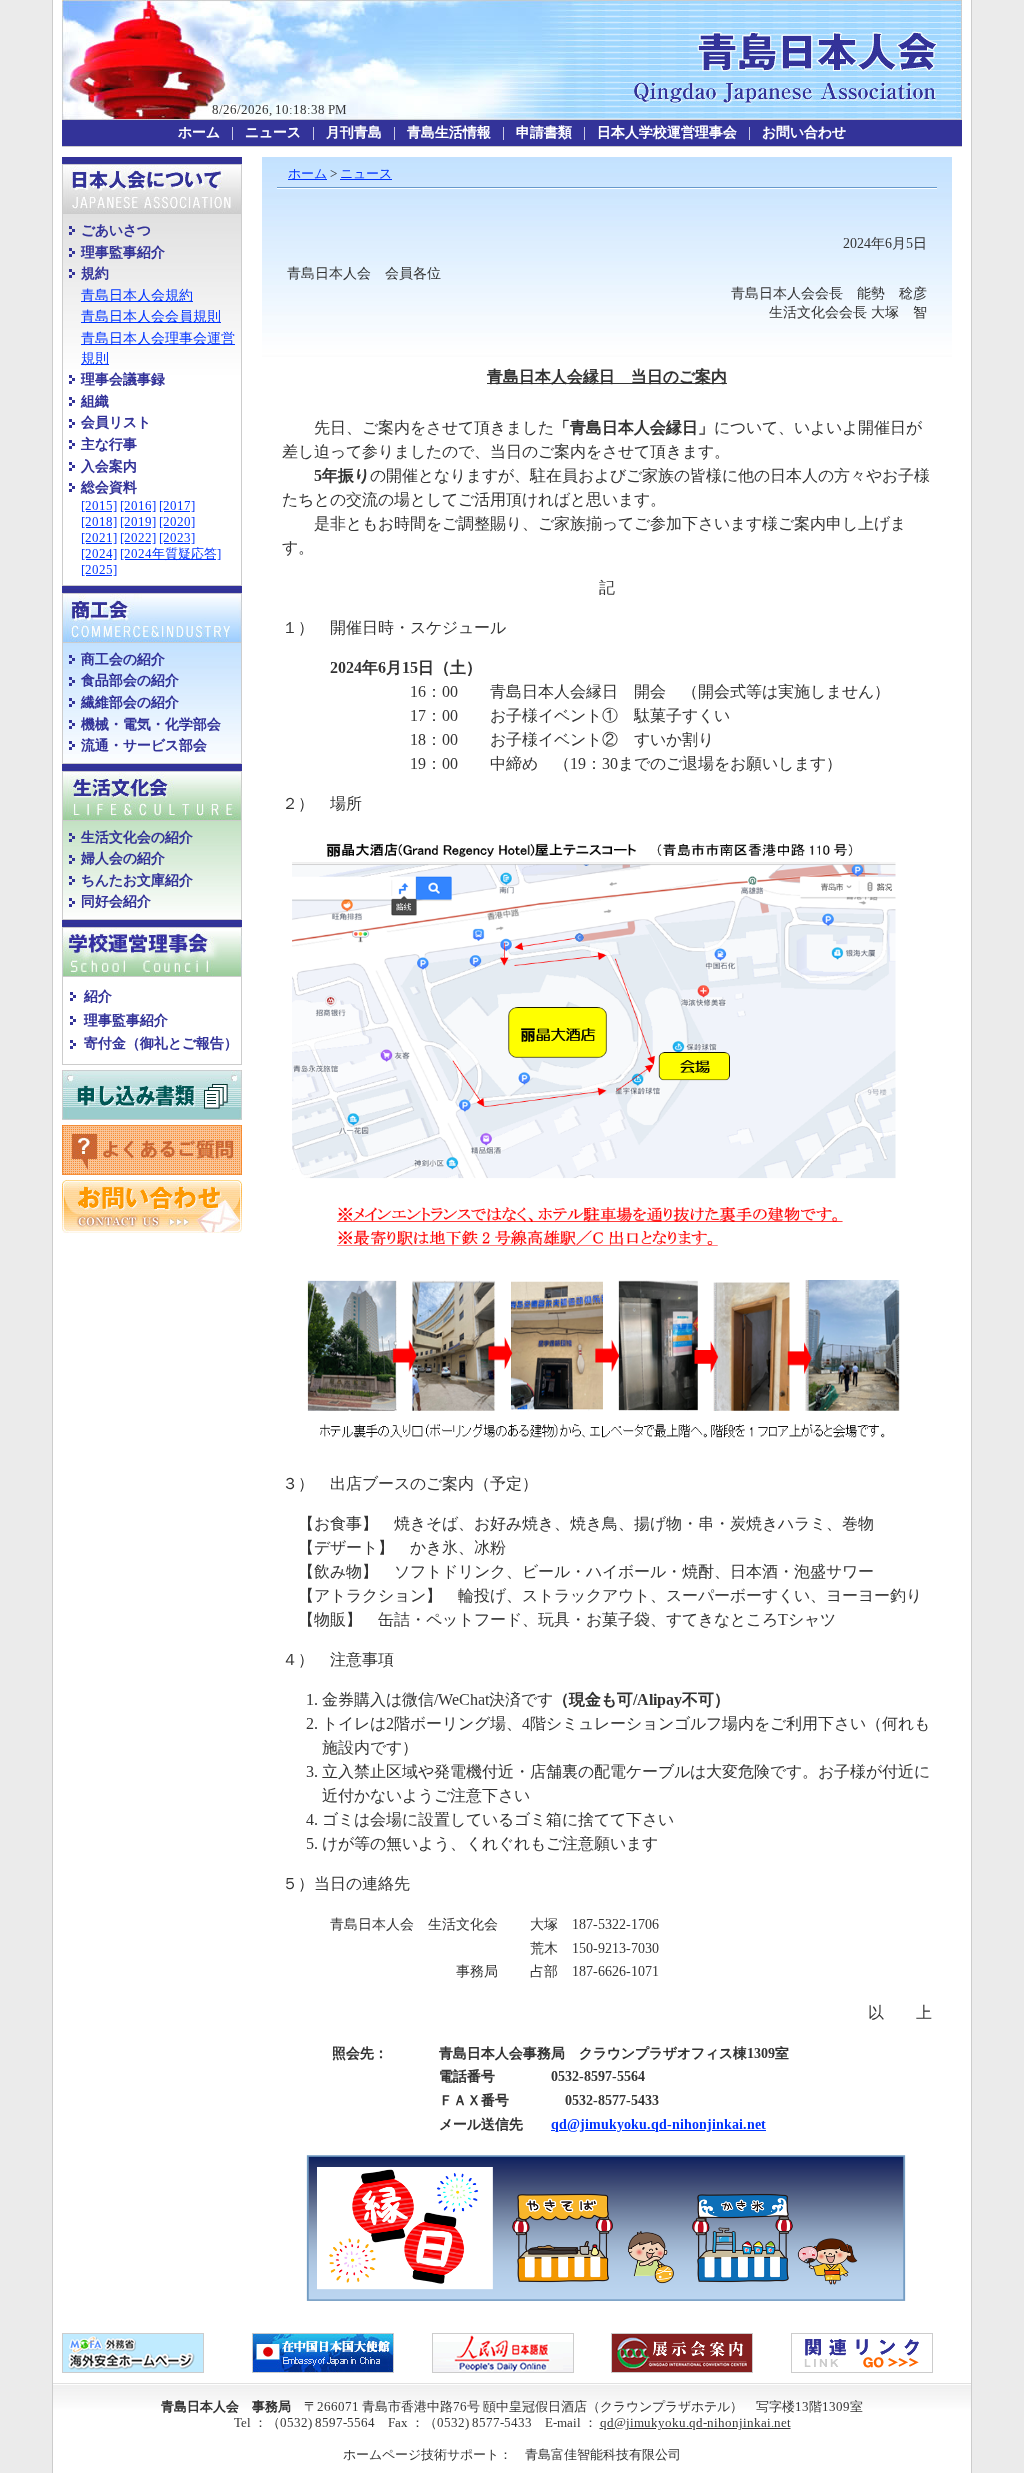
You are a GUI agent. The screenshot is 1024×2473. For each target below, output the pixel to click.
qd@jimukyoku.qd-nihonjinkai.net (658, 2124)
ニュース (366, 173)
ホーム (307, 173)
